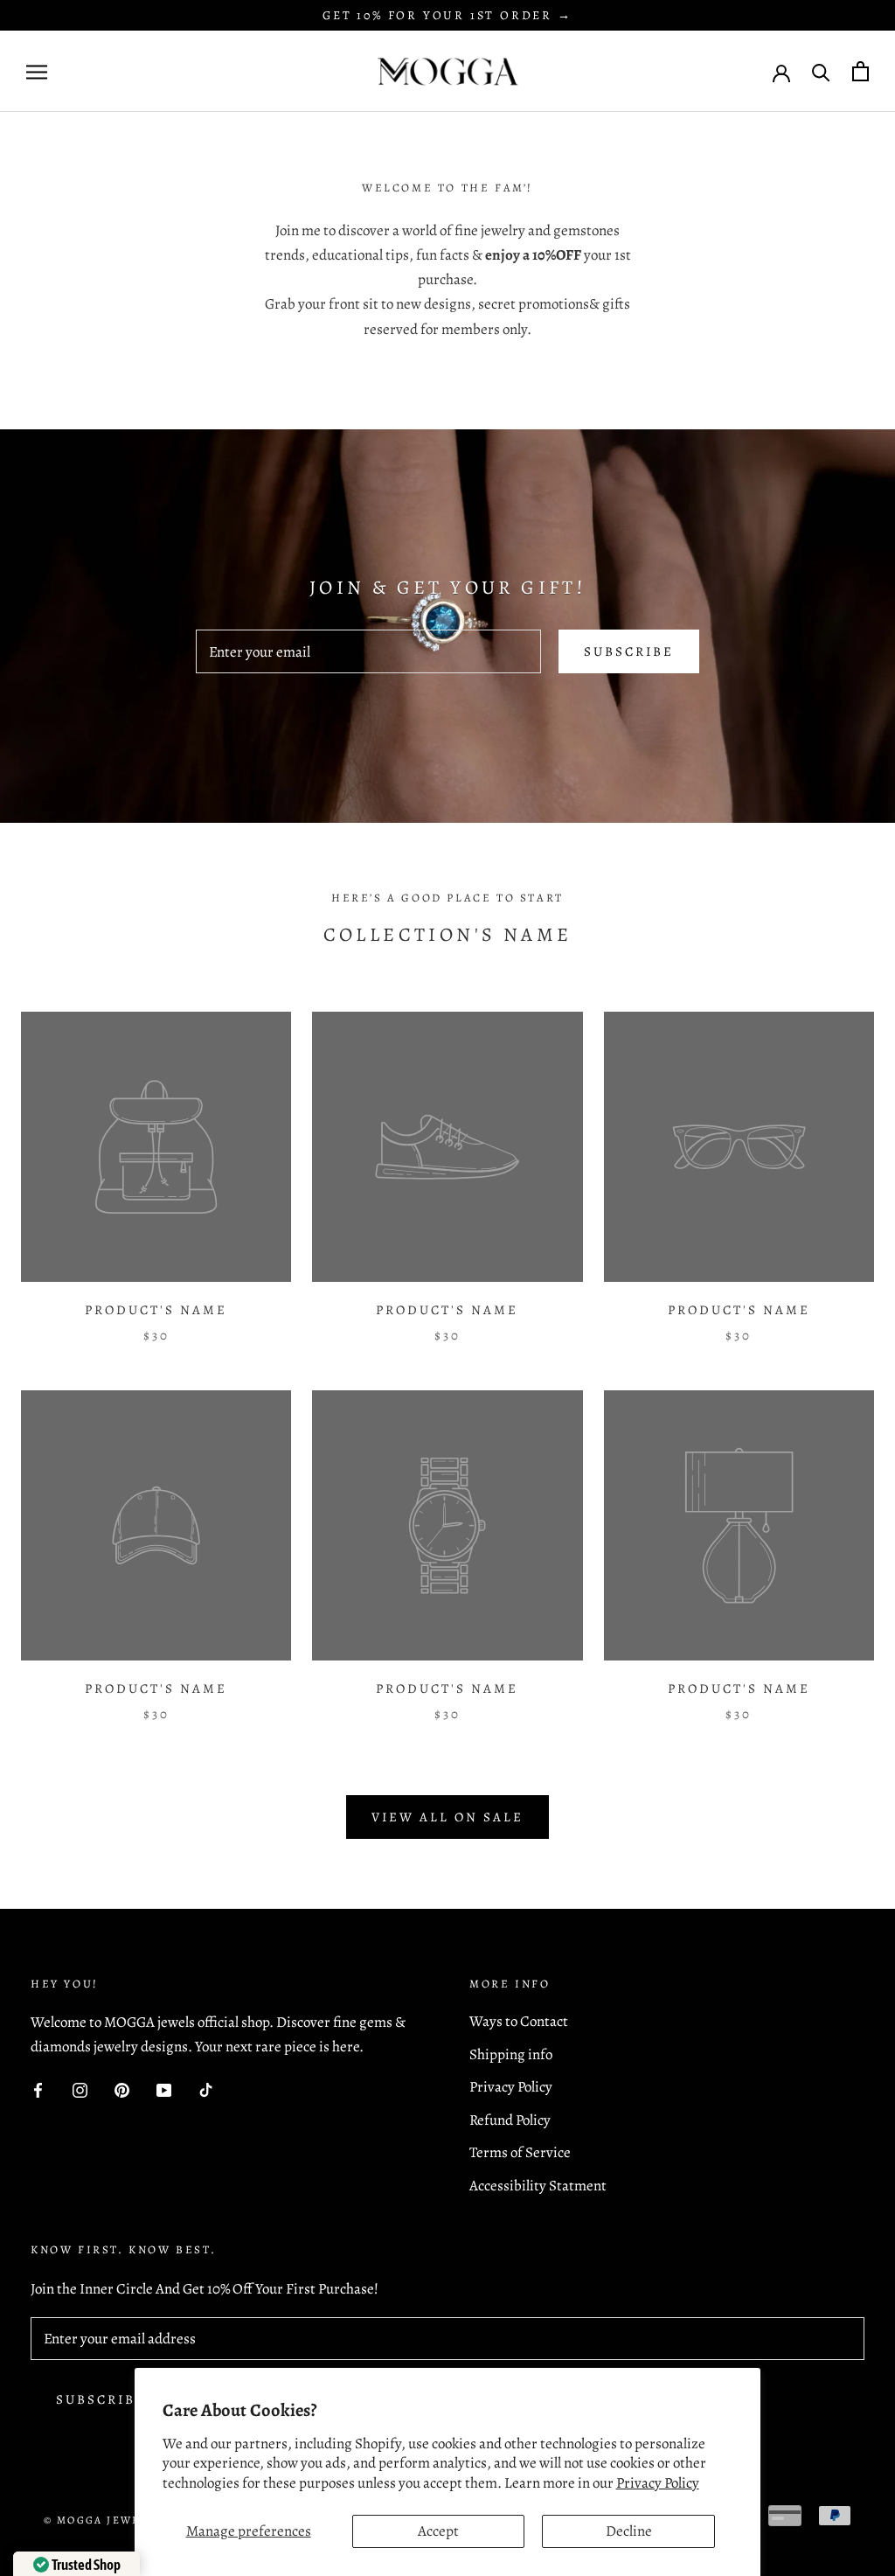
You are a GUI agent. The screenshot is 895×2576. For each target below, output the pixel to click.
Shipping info (511, 2054)
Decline (629, 2531)
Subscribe (629, 651)
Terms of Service (520, 2152)
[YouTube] (164, 2089)
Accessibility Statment (538, 2186)
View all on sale (447, 1817)
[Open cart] (860, 71)
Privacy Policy (658, 2483)
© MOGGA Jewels (100, 2520)
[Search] (821, 71)
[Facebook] (38, 2089)
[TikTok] (206, 2089)
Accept (438, 2531)
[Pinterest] (122, 2089)
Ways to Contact (519, 2021)
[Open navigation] (37, 71)
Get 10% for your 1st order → (447, 15)
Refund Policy (510, 2120)
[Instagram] (80, 2089)
